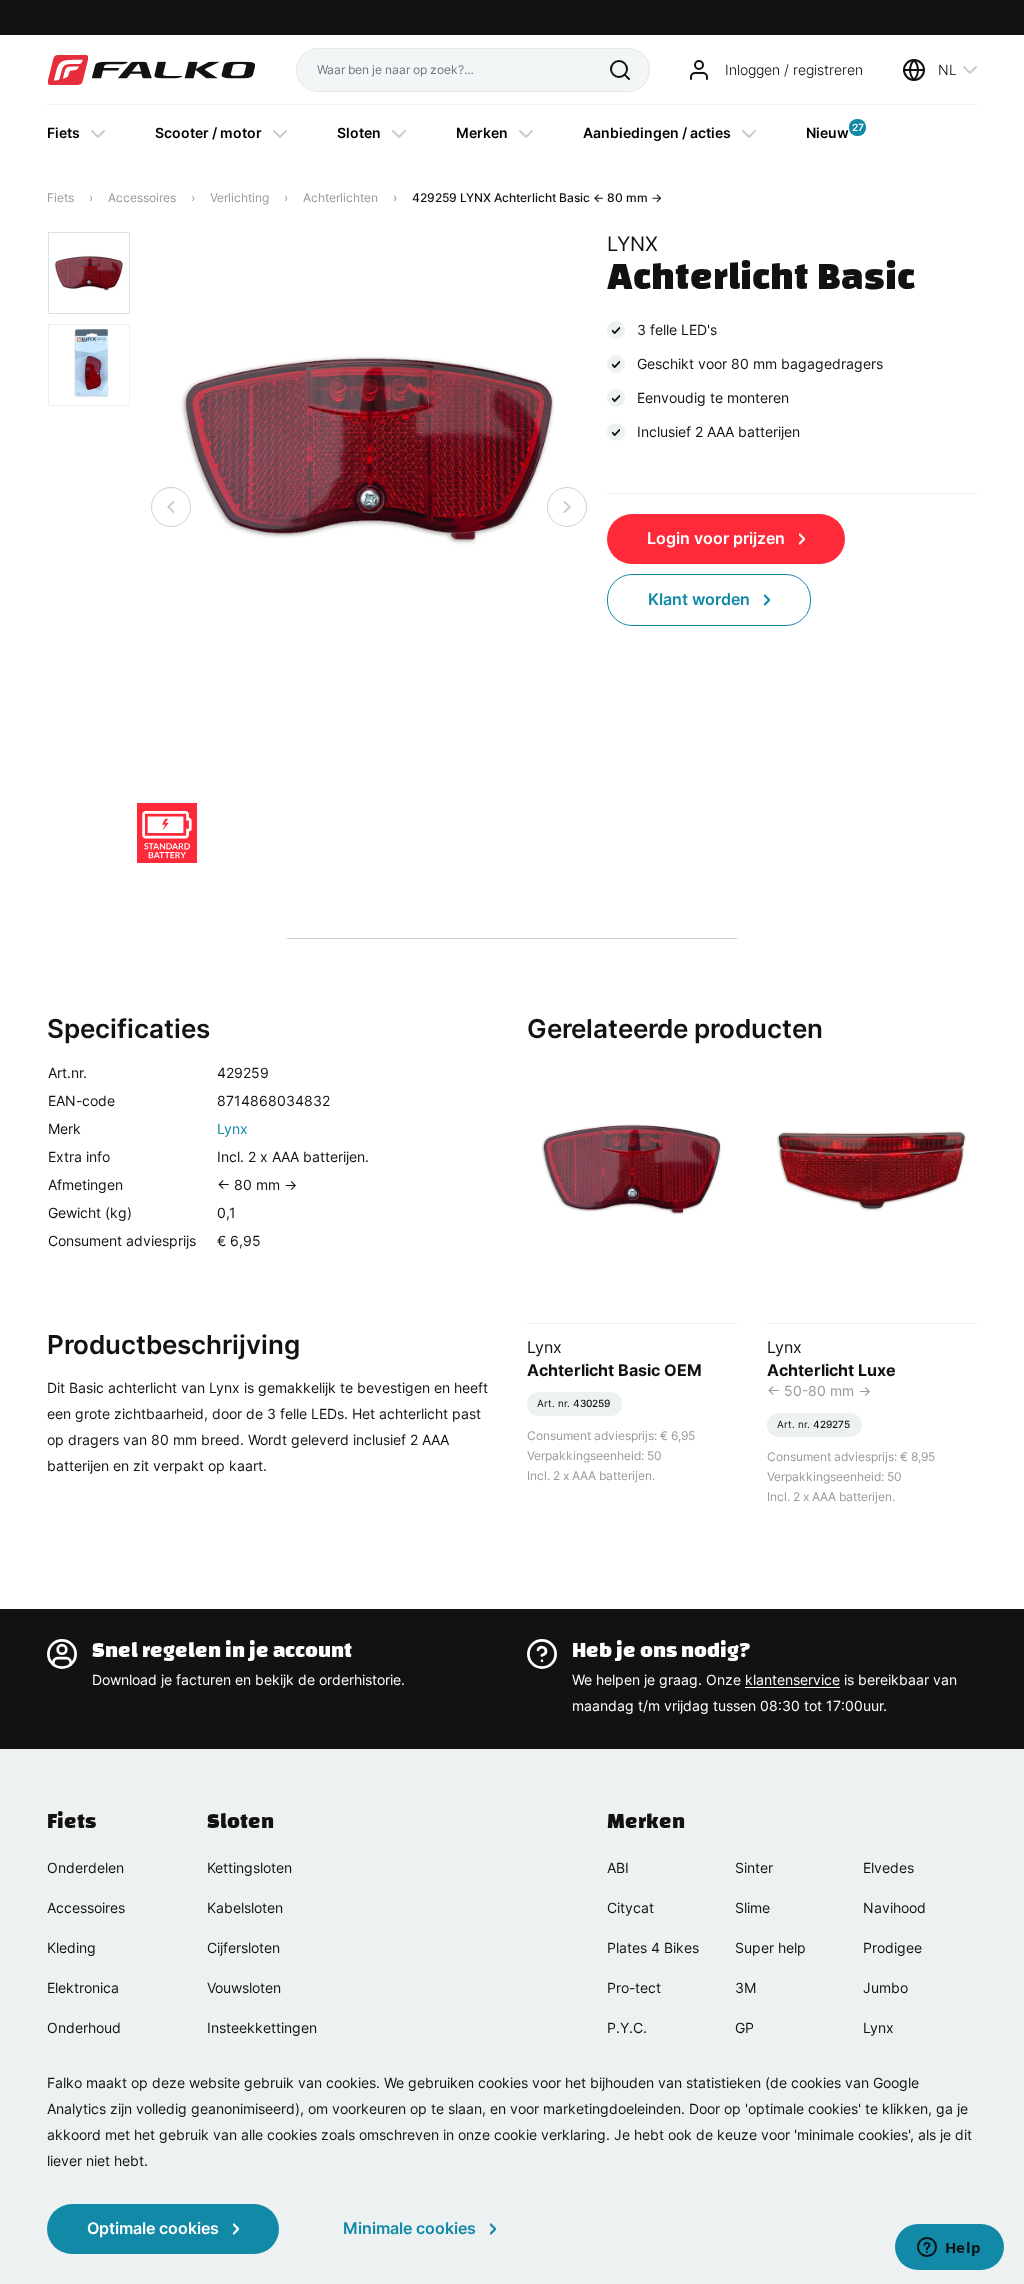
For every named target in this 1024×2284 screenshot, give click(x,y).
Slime (752, 1907)
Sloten (359, 132)
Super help (770, 1947)
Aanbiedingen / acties (657, 132)
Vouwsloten (244, 1987)
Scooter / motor (208, 132)
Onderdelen (85, 1867)
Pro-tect (634, 1987)
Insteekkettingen (262, 2027)
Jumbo (885, 1987)
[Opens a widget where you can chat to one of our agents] (949, 2249)
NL (947, 69)
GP (744, 2027)
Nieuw (827, 131)
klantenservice (792, 1679)
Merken (482, 132)
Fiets (63, 132)
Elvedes (888, 1867)
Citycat (630, 1907)
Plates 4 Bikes (653, 1947)
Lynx (232, 1128)
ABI (618, 1867)
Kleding (71, 1947)
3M (745, 1987)
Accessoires (142, 197)
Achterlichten (340, 197)
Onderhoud (84, 2027)
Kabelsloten (245, 1907)
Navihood (894, 1907)
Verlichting (239, 197)
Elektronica (83, 1987)
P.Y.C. (627, 2027)
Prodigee (892, 1947)
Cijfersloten (243, 1947)
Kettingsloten (249, 1867)
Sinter (754, 1867)
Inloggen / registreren (794, 69)
